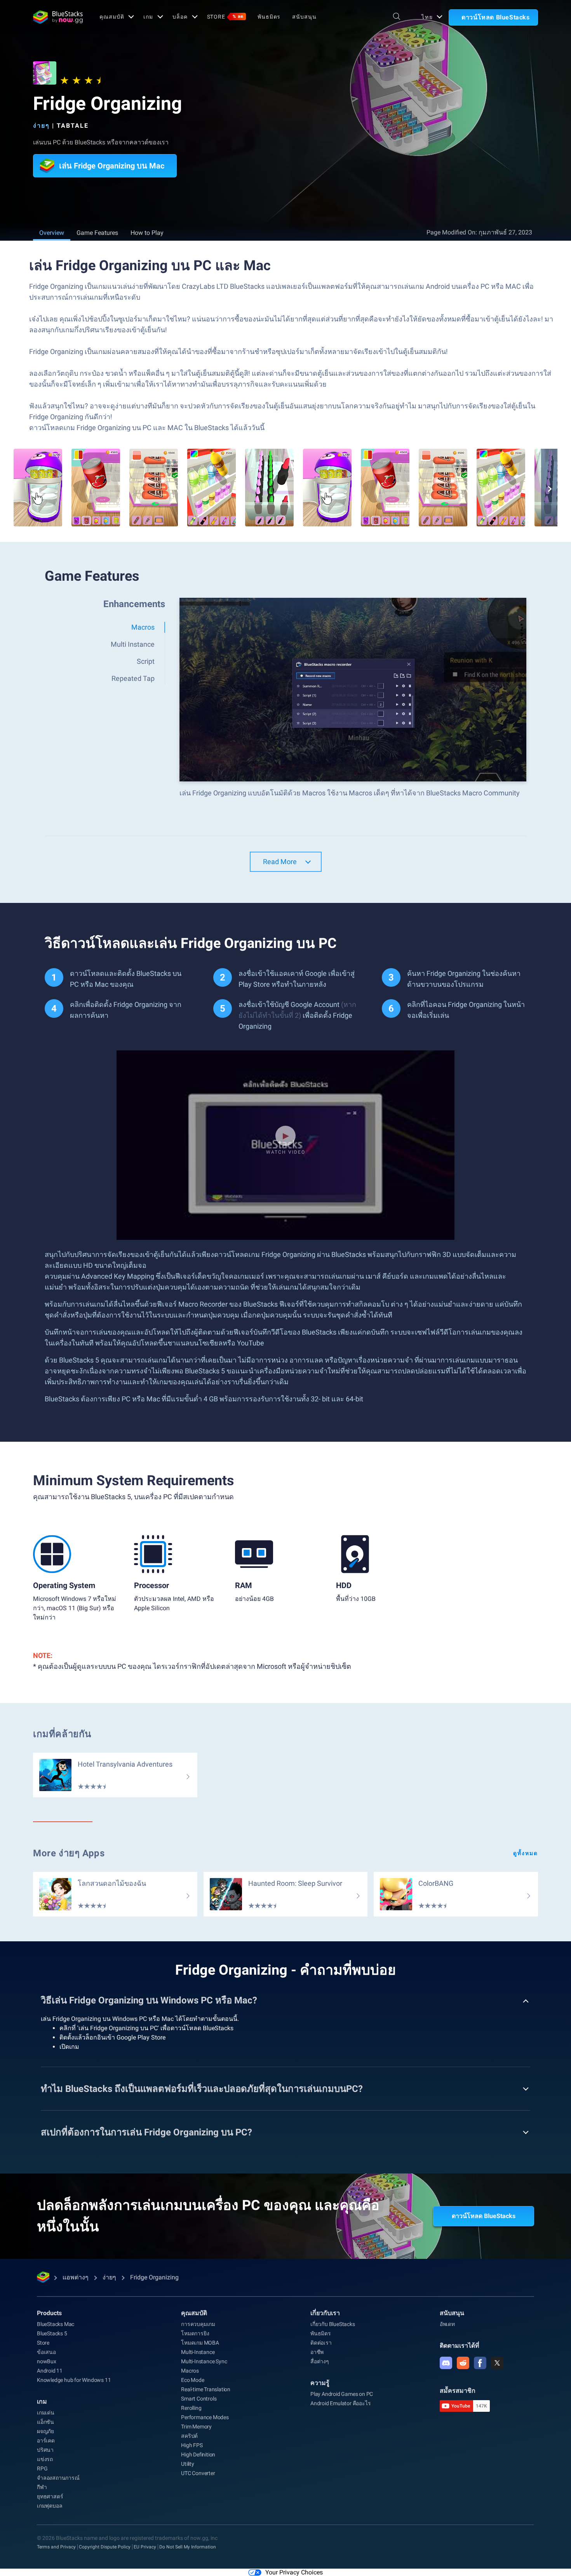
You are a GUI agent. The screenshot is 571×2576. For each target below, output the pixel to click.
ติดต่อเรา (321, 2343)
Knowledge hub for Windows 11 (74, 2380)
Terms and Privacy (56, 2547)
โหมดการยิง (195, 2333)
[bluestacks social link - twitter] (497, 2363)
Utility (188, 2464)
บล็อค (180, 17)
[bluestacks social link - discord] (446, 2363)
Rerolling (191, 2408)
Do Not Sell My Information (188, 2547)
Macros (190, 2371)
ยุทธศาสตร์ (50, 2496)
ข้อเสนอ (46, 2352)
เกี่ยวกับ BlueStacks (333, 2324)
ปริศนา (45, 2450)
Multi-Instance (198, 2352)
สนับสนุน (304, 17)
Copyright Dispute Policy (105, 2547)
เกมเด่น (46, 2413)
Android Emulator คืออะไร (340, 2403)
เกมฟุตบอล (50, 2506)
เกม (148, 17)
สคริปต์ (189, 2436)
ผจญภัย (45, 2431)
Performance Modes (205, 2417)
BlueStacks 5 (52, 2333)
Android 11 (50, 2371)
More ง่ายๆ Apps (69, 1853)
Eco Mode (192, 2380)
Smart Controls (199, 2399)
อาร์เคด (46, 2441)
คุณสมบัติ (112, 17)
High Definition (198, 2454)
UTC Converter (198, 2473)
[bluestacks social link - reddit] (463, 2363)
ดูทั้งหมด (526, 1853)
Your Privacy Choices (294, 2572)
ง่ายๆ (41, 126)
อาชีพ (317, 2352)
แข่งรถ (45, 2459)
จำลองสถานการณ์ (58, 2478)
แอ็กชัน (45, 2422)
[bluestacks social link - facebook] (480, 2363)
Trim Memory (196, 2427)
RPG (42, 2468)
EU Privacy (145, 2547)
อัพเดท (447, 2324)
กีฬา (42, 2487)
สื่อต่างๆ (320, 2361)
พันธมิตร (269, 17)
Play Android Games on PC (342, 2394)
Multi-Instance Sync (204, 2361)
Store (225, 17)
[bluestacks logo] (58, 17)
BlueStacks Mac (56, 2324)
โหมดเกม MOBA (200, 2343)
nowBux (47, 2361)
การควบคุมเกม (198, 2324)
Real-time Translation (206, 2389)
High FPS (192, 2445)
